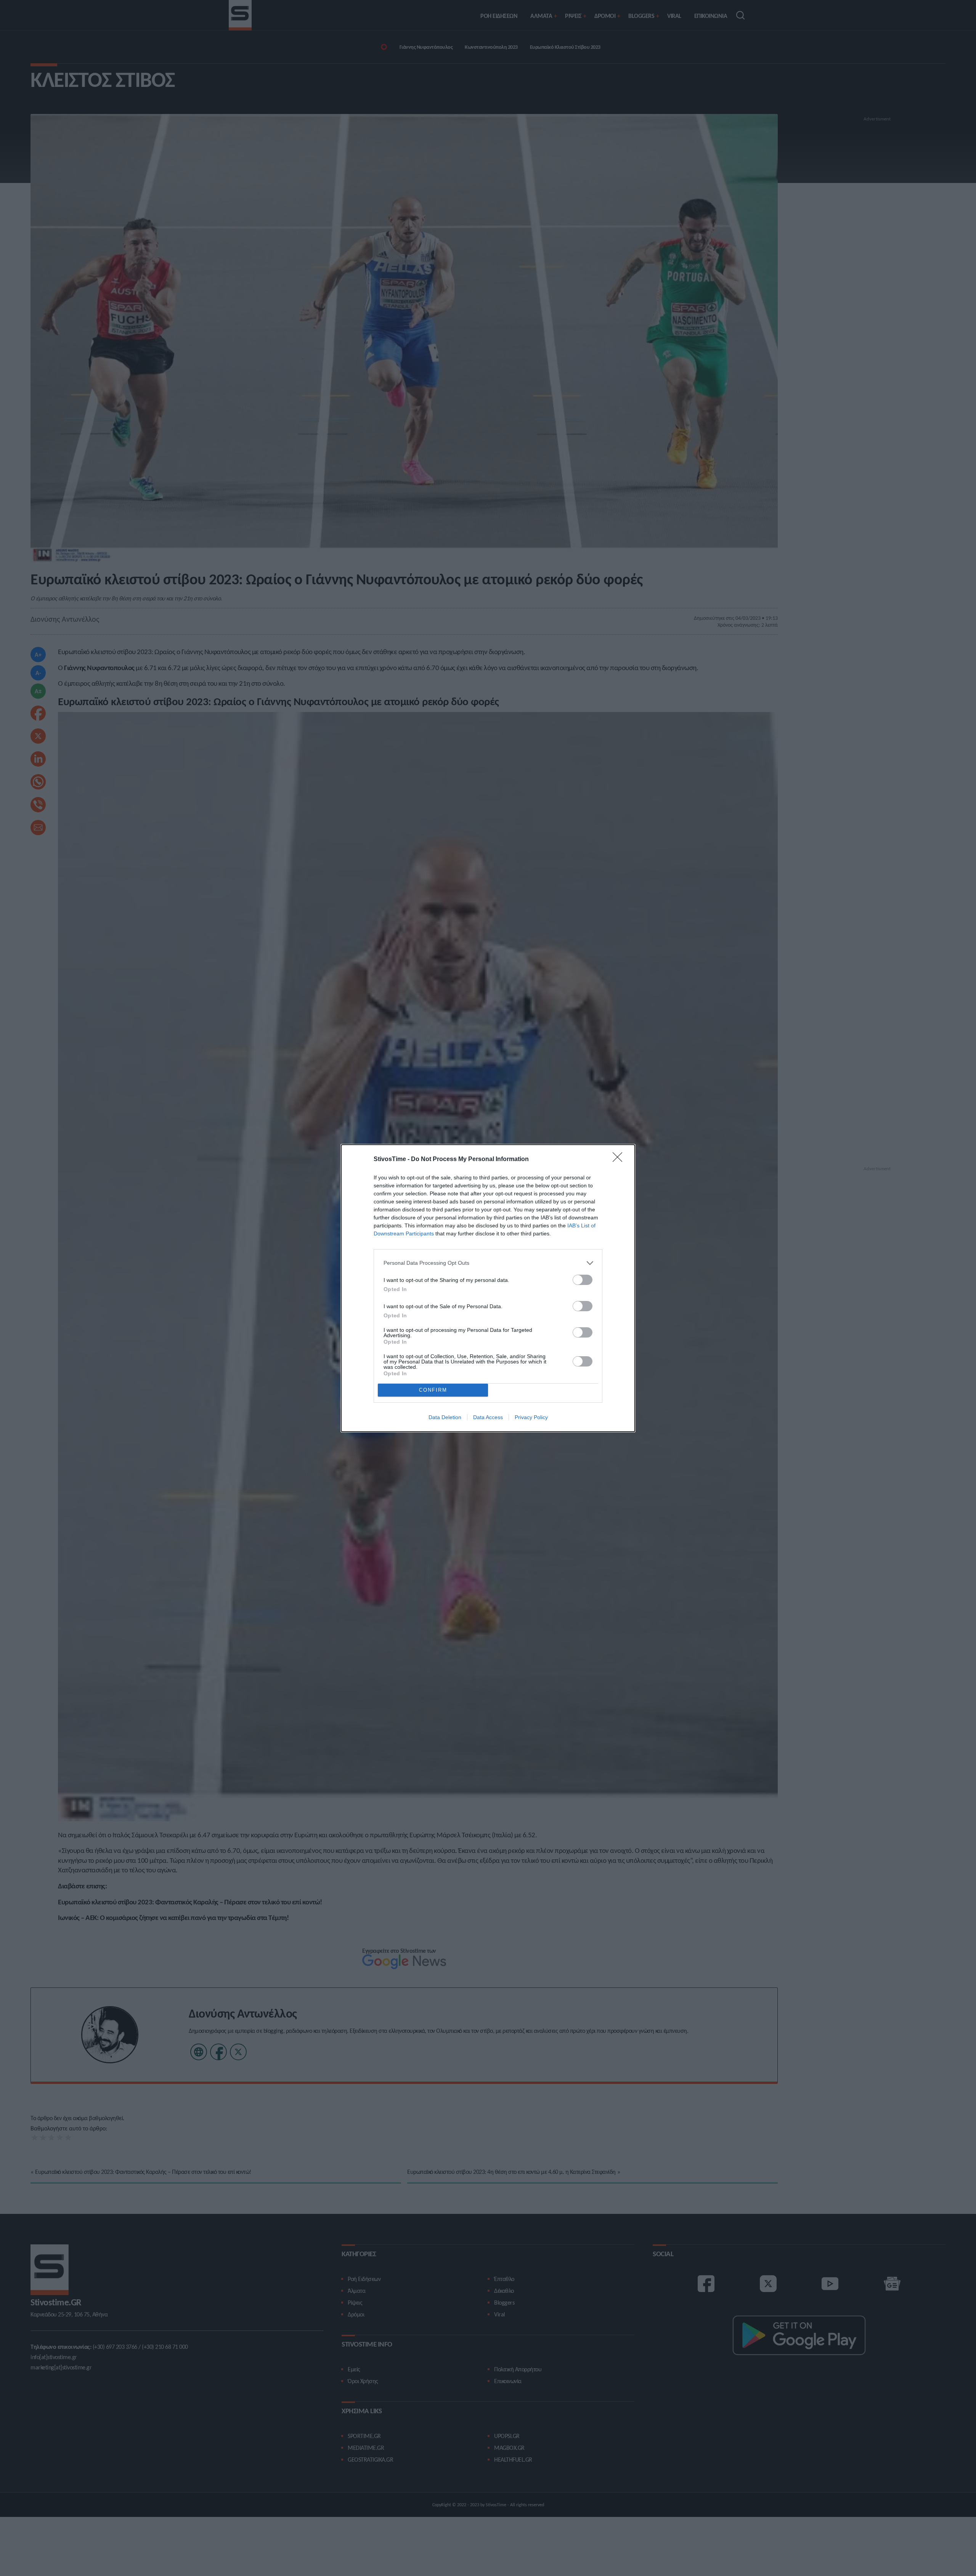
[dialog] (488, 1288)
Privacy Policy (531, 1417)
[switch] (583, 1280)
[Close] (620, 1160)
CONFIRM (433, 1390)
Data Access (488, 1417)
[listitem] (488, 1263)
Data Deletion (445, 1417)
